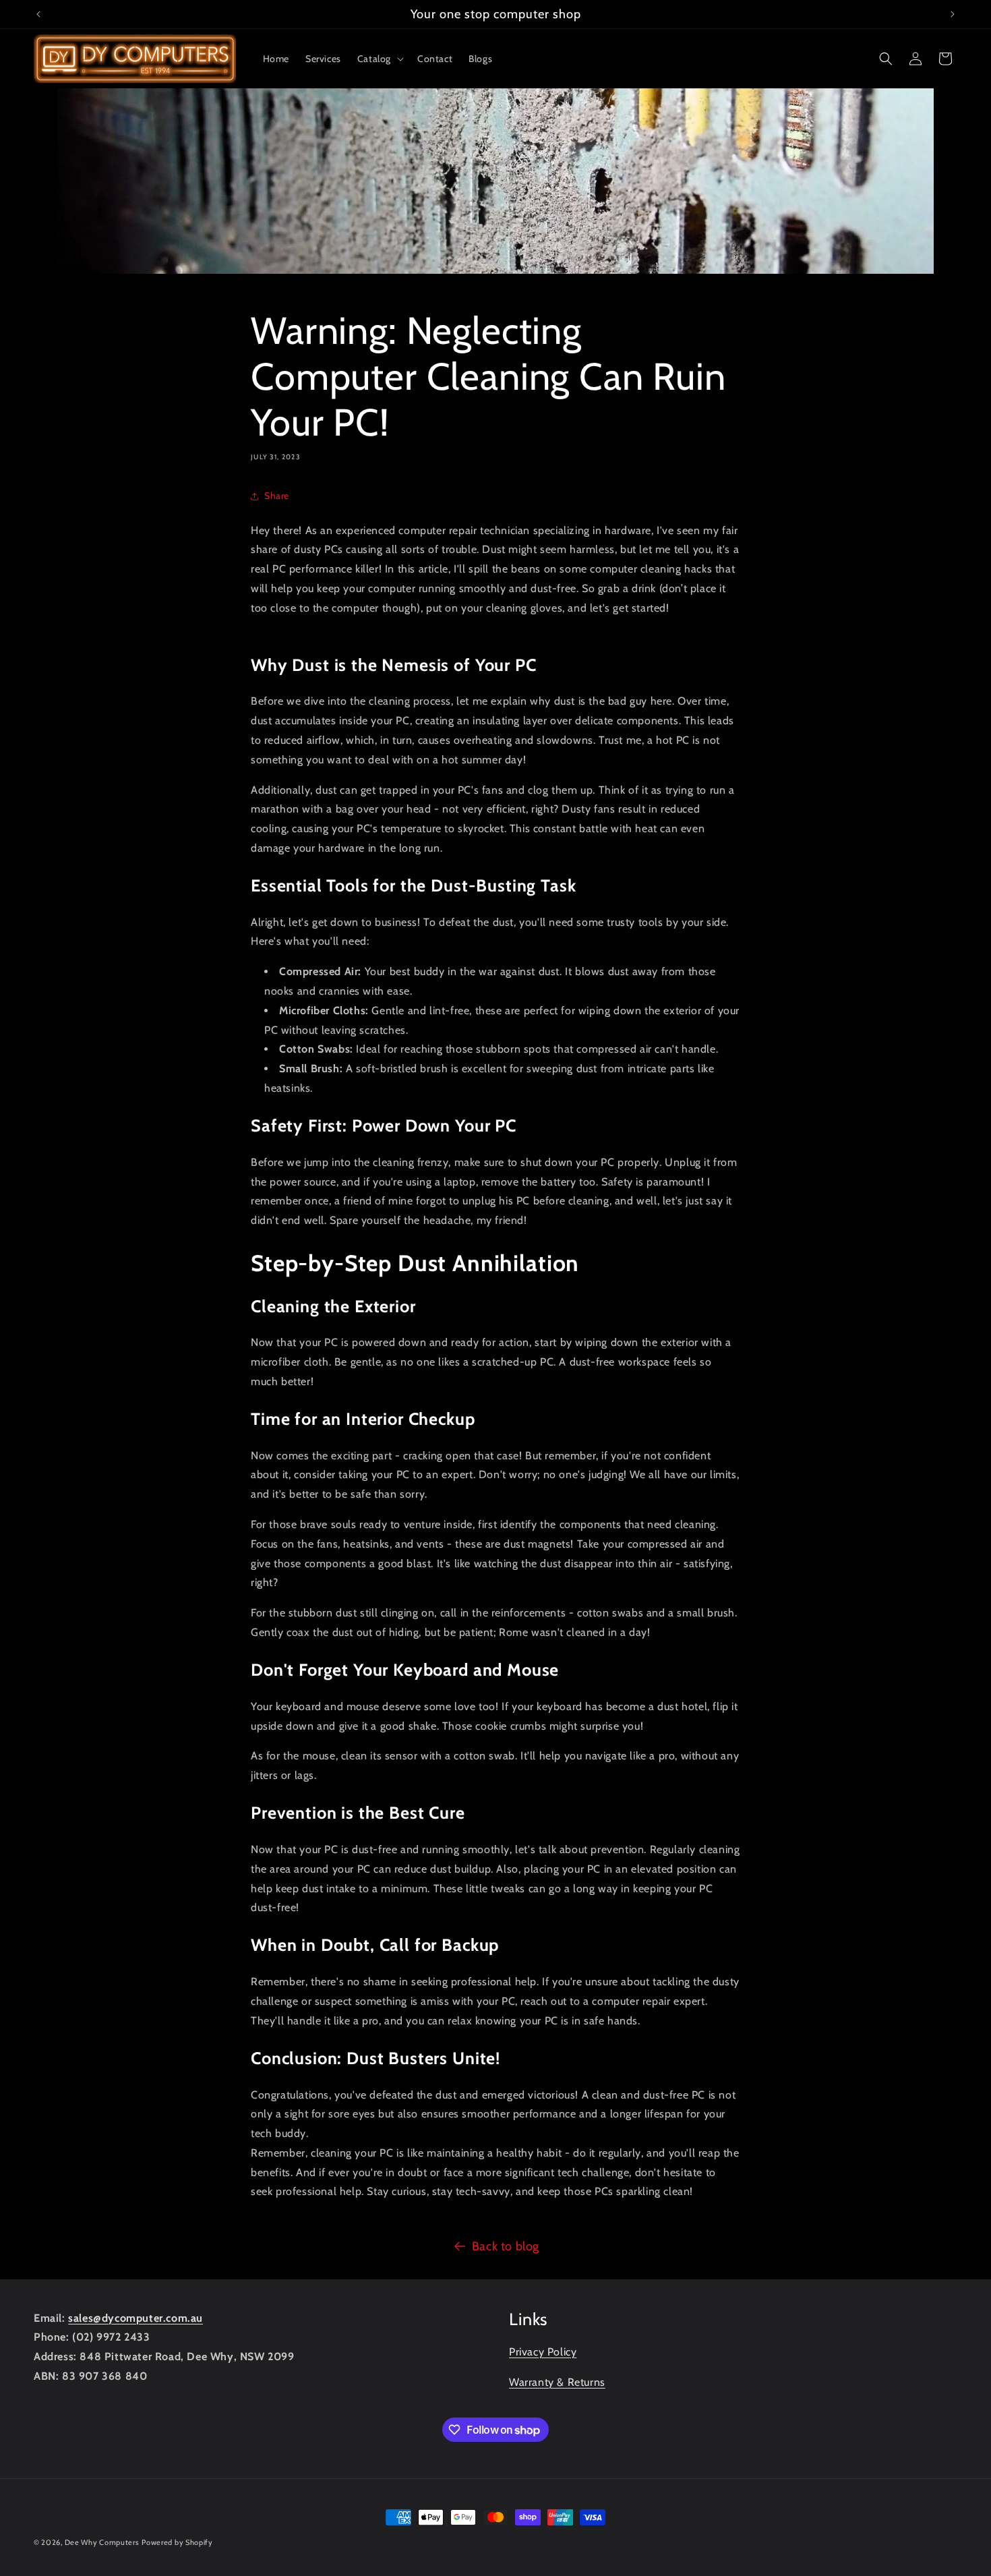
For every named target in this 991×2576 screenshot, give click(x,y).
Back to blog (506, 2246)
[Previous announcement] (38, 14)
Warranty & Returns (557, 2382)
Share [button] (277, 496)
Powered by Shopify (177, 2542)
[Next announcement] (953, 14)
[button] (379, 59)
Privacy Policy (543, 2352)
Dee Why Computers (102, 2542)
